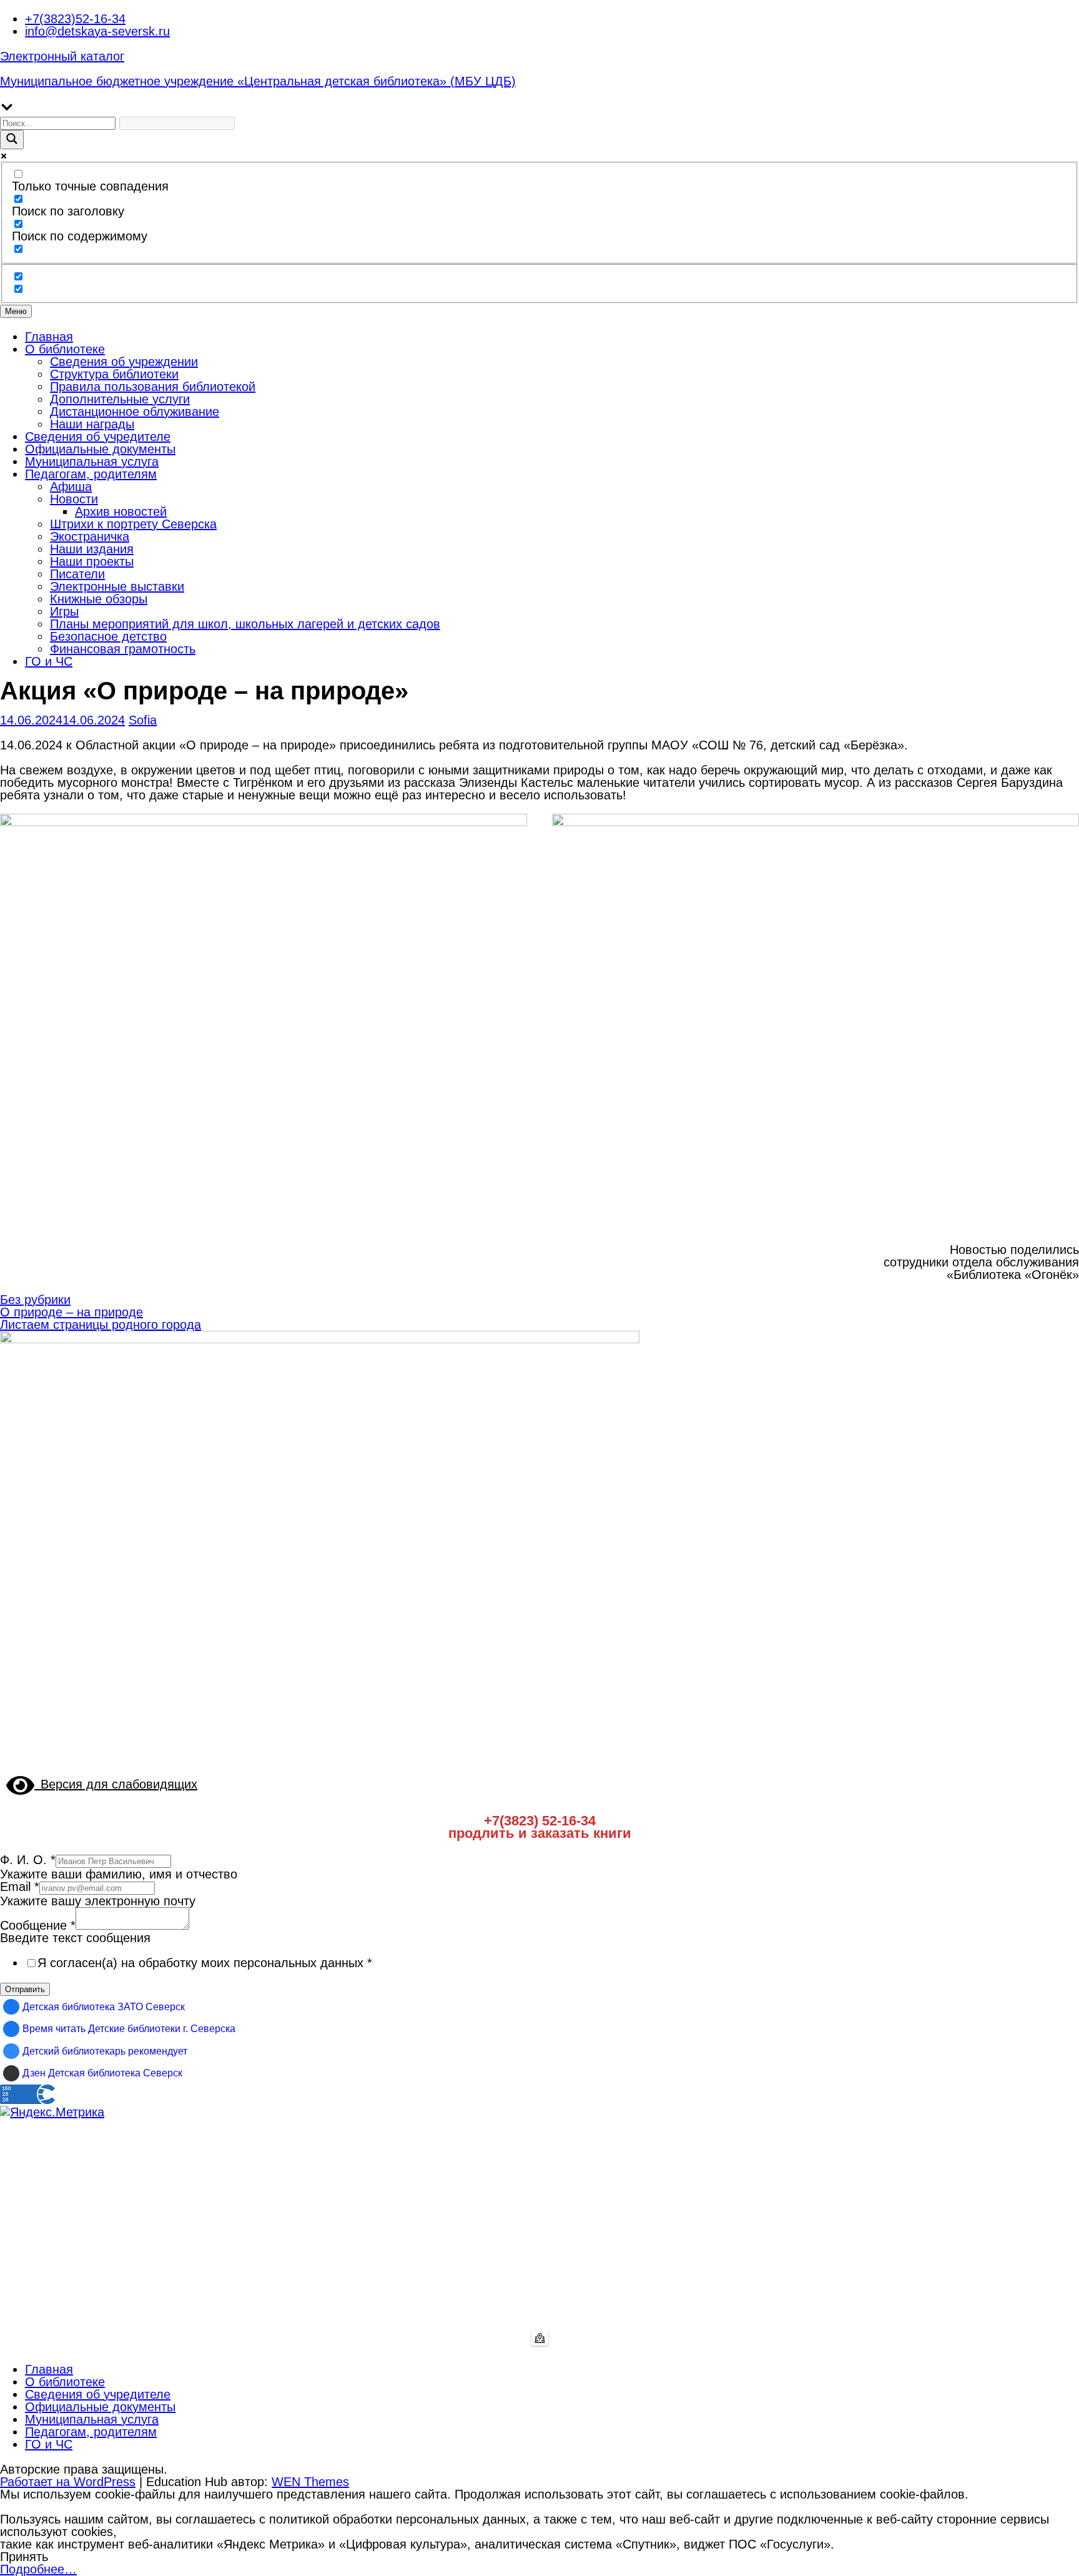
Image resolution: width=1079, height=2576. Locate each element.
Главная (49, 337)
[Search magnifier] (12, 140)
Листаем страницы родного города (101, 1325)
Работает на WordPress (68, 2482)
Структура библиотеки (114, 374)
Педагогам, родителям (91, 474)
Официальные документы (100, 449)
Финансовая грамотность (123, 649)
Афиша (71, 486)
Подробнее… (38, 2569)
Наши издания (92, 549)
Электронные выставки (117, 586)
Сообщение (38, 1925)
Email (20, 1887)
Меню (16, 311)
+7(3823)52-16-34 (75, 19)
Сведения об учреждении (124, 362)
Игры (64, 611)
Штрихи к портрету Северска (133, 524)
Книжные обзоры (99, 599)
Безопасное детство (108, 636)
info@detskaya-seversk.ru (97, 31)
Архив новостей (121, 511)
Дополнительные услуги (120, 399)
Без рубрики (35, 1300)
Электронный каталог (62, 56)
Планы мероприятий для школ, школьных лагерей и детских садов (245, 624)
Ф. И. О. (28, 1860)
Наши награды (92, 424)
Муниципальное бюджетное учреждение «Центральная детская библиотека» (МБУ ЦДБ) (258, 81)
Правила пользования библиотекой (153, 387)
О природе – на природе (71, 1312)
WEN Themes (310, 2482)
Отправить (25, 1989)
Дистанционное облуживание (135, 412)
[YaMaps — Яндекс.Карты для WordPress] (540, 2338)
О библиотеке (65, 349)
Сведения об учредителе (98, 437)
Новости (74, 499)
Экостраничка (90, 536)
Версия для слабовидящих (116, 1784)
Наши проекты (92, 561)
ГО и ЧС (49, 661)
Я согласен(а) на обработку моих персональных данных (205, 1963)
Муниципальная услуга (92, 461)
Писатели (77, 574)
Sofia (143, 720)
